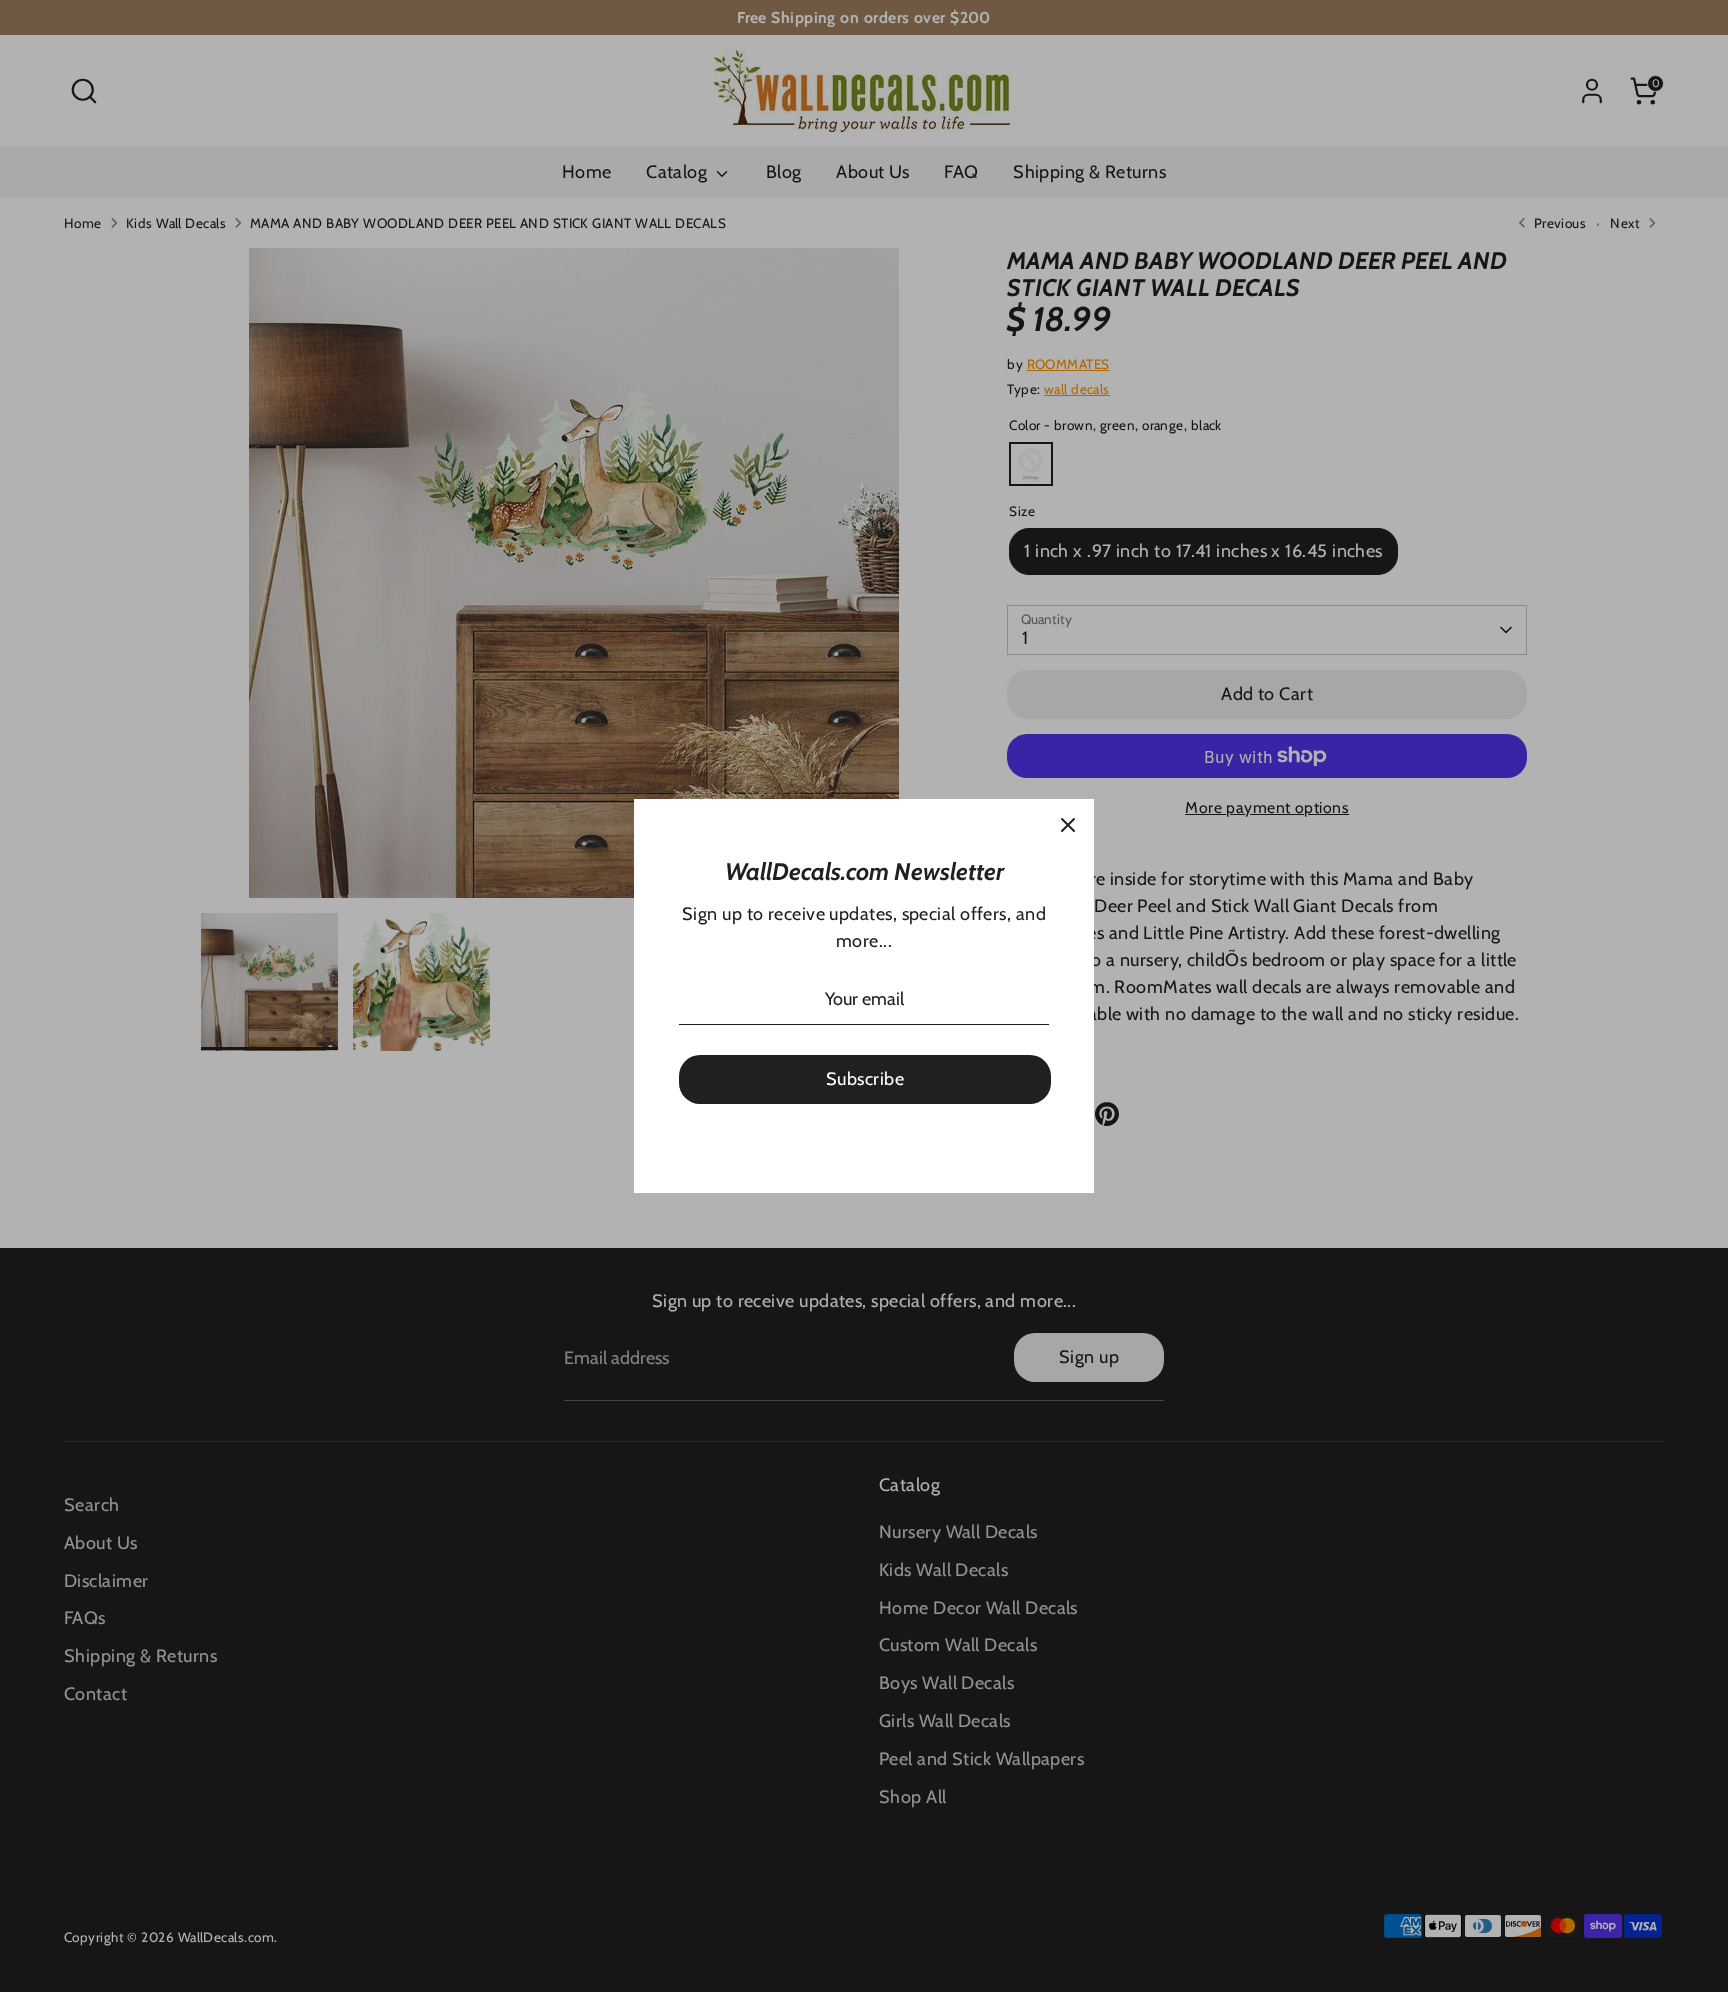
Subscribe (865, 1079)
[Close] (1068, 825)
